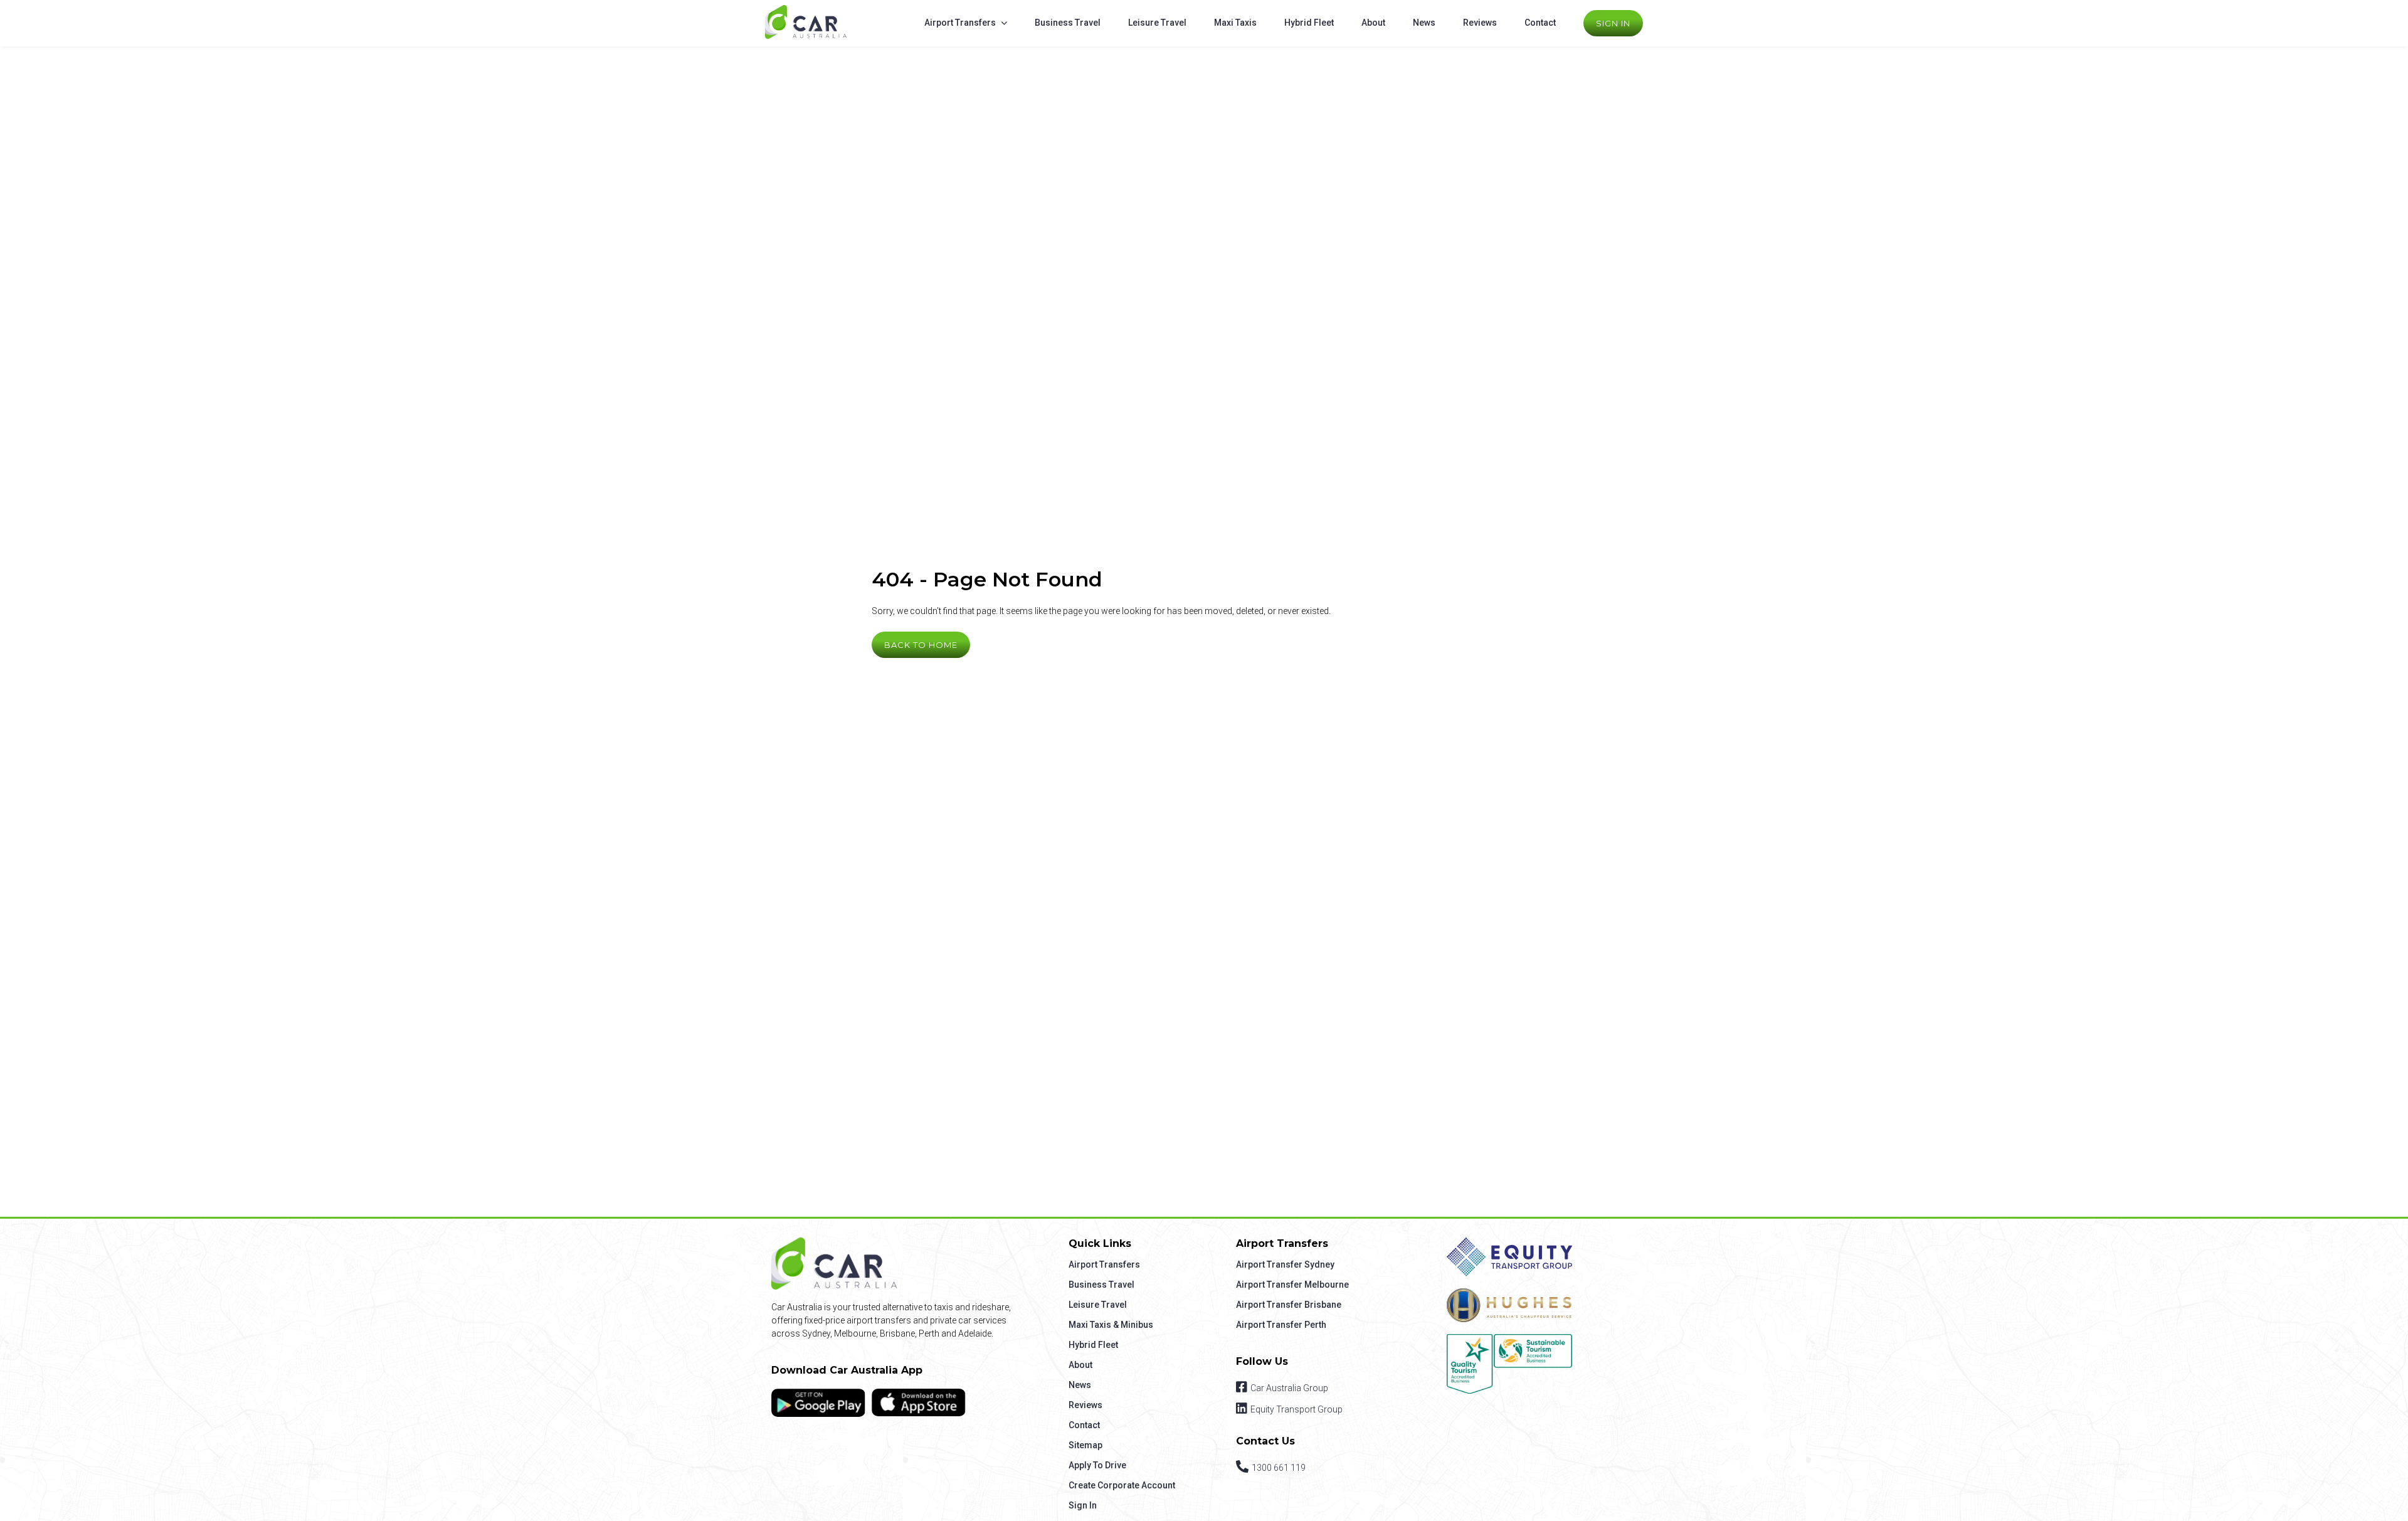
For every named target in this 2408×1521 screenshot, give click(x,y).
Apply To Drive (1097, 1465)
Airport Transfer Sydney (1285, 1264)
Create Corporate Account (1122, 1485)
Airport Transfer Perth (1281, 1325)
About (1373, 23)
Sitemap (1085, 1445)
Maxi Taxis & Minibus (1111, 1325)
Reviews (1480, 23)
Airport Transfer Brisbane (1289, 1305)
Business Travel (1068, 23)
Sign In (1613, 23)
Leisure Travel (1157, 23)
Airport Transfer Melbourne (1292, 1285)
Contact (1540, 23)
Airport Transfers (960, 23)
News (1424, 23)
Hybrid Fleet (1309, 23)
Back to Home (921, 645)
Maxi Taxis (1235, 23)
